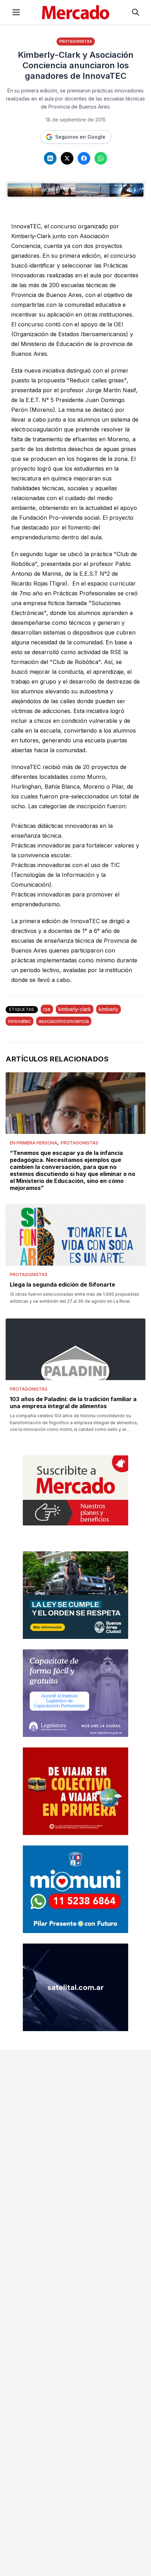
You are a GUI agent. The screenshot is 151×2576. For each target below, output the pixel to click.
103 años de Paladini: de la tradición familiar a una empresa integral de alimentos (73, 1403)
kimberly (109, 1009)
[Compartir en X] (67, 158)
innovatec (19, 1021)
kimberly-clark (75, 1009)
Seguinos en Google (80, 137)
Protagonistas (76, 41)
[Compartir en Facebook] (84, 158)
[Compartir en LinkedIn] (50, 158)
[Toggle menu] (16, 12)
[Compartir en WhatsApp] (101, 158)
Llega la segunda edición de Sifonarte (63, 1284)
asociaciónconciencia (64, 1021)
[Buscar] (136, 12)
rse (47, 1009)
